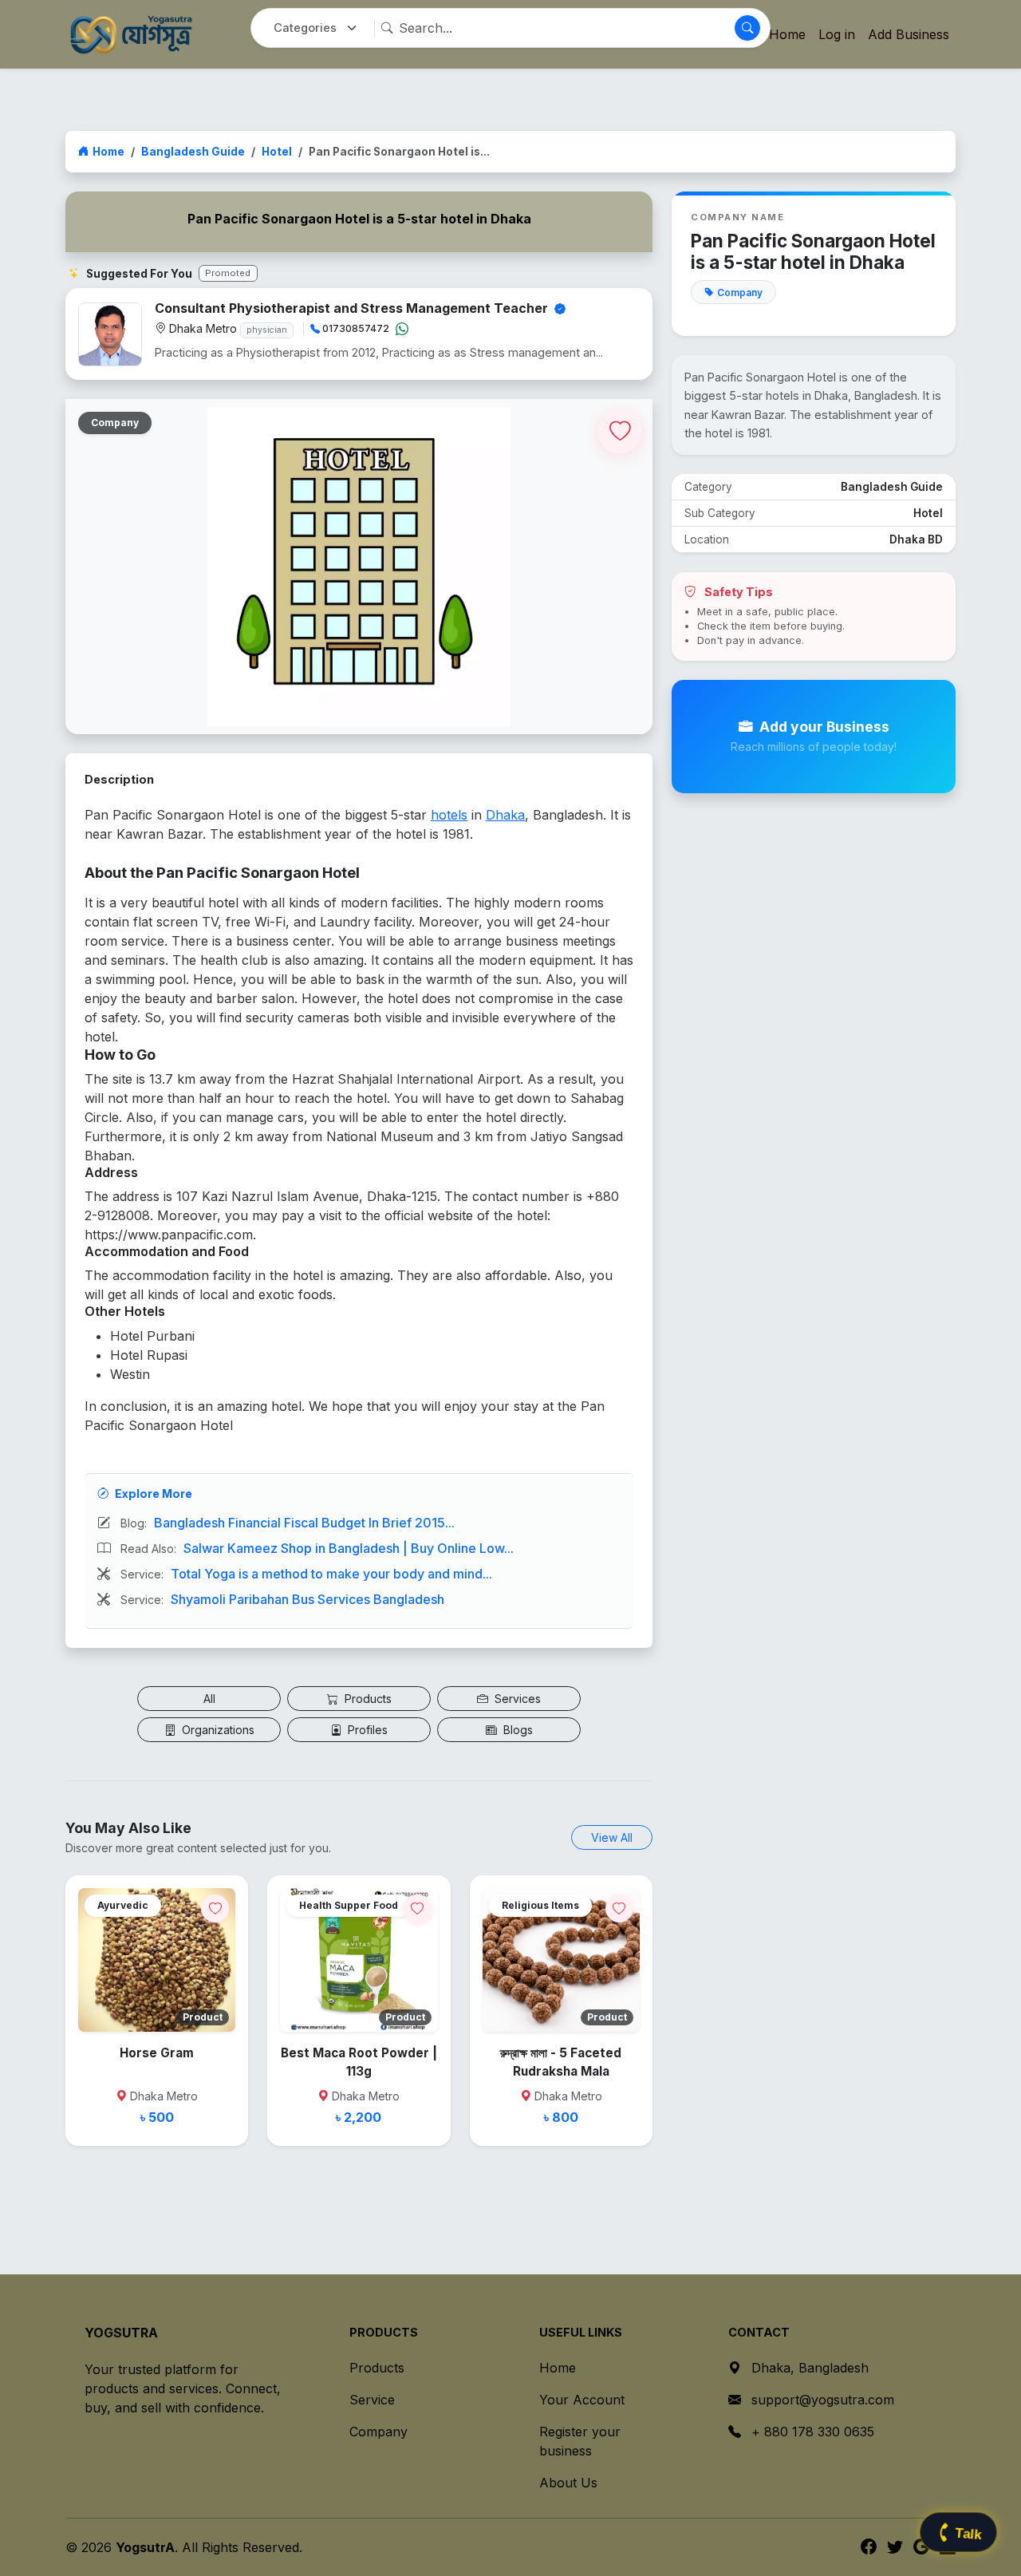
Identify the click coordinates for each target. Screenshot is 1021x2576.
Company (378, 2432)
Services (516, 1699)
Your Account (582, 2400)
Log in (837, 34)
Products (367, 1699)
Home (108, 152)
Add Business (909, 34)
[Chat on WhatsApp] (402, 329)
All (209, 1699)
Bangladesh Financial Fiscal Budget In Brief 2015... (304, 1523)
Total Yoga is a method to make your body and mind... (331, 1574)
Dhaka (505, 815)
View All (612, 1837)
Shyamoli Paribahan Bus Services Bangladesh (307, 1599)
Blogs (516, 1730)
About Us (568, 2483)
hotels (449, 815)
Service (372, 2400)
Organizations (217, 1730)
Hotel (277, 152)
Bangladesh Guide (193, 152)
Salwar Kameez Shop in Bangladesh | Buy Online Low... (349, 1548)
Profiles (366, 1730)
